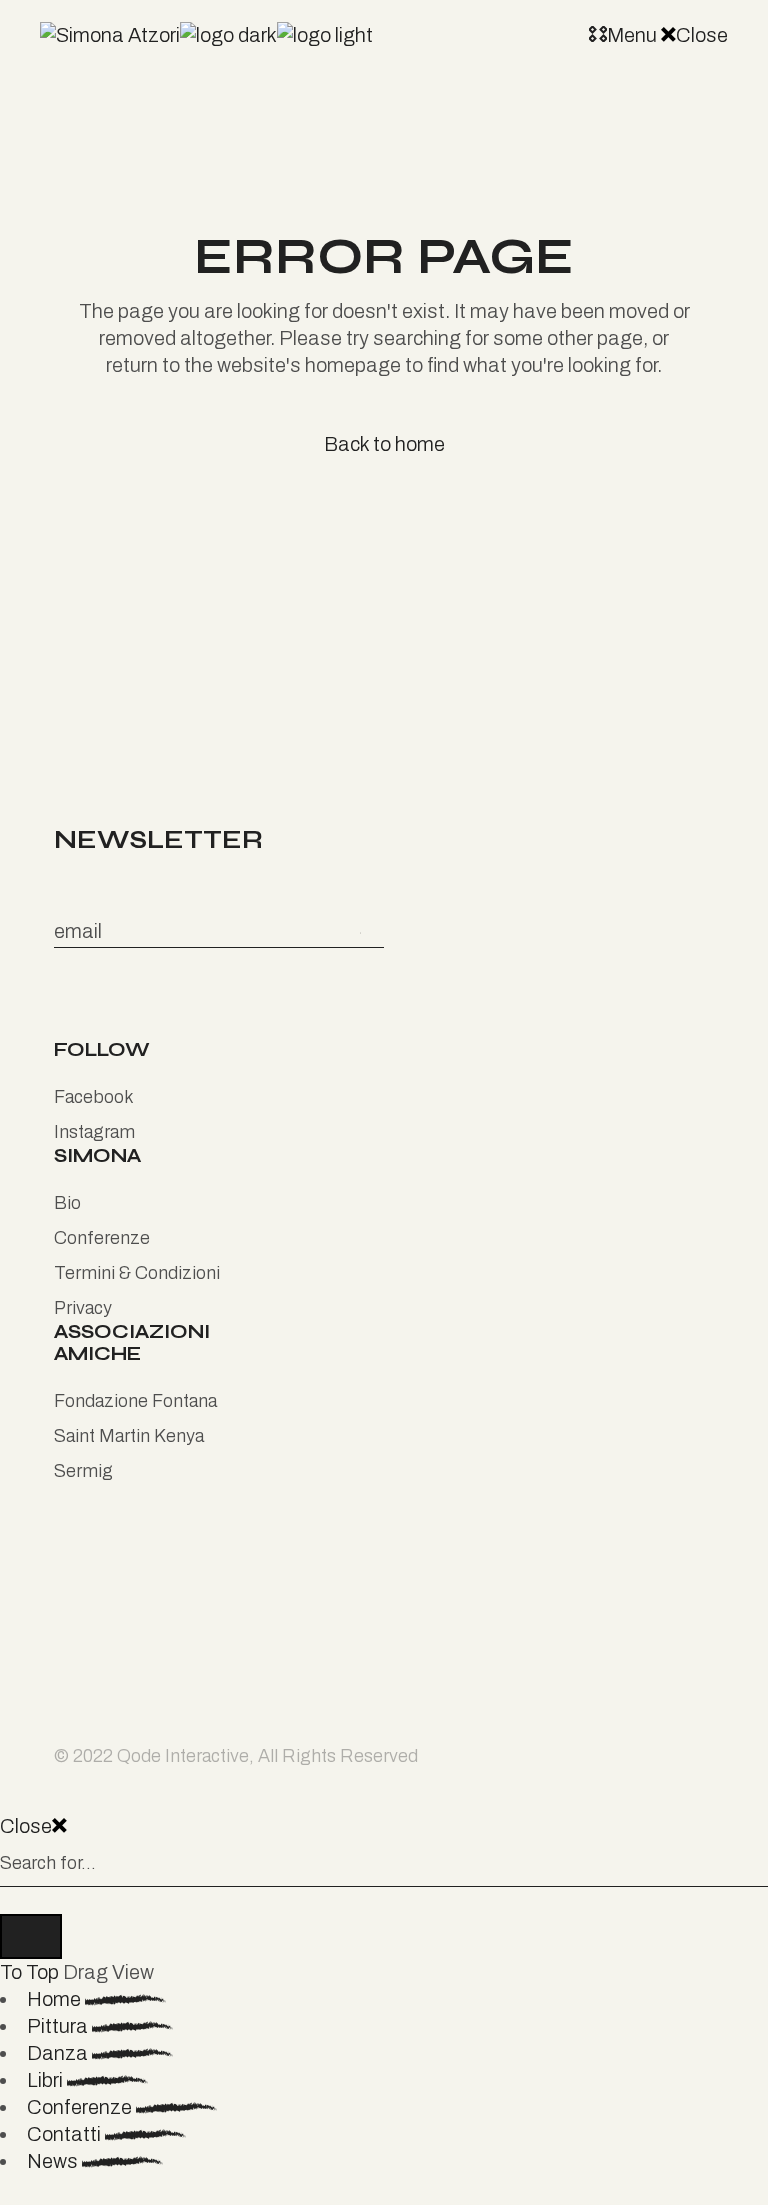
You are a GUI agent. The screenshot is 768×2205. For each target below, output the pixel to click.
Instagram (94, 1132)
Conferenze (102, 1238)
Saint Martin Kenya (129, 1436)
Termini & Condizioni (137, 1273)
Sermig (83, 1471)
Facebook (94, 1097)
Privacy (83, 1308)
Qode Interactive (183, 1756)
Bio (67, 1203)
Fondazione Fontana (135, 1401)
